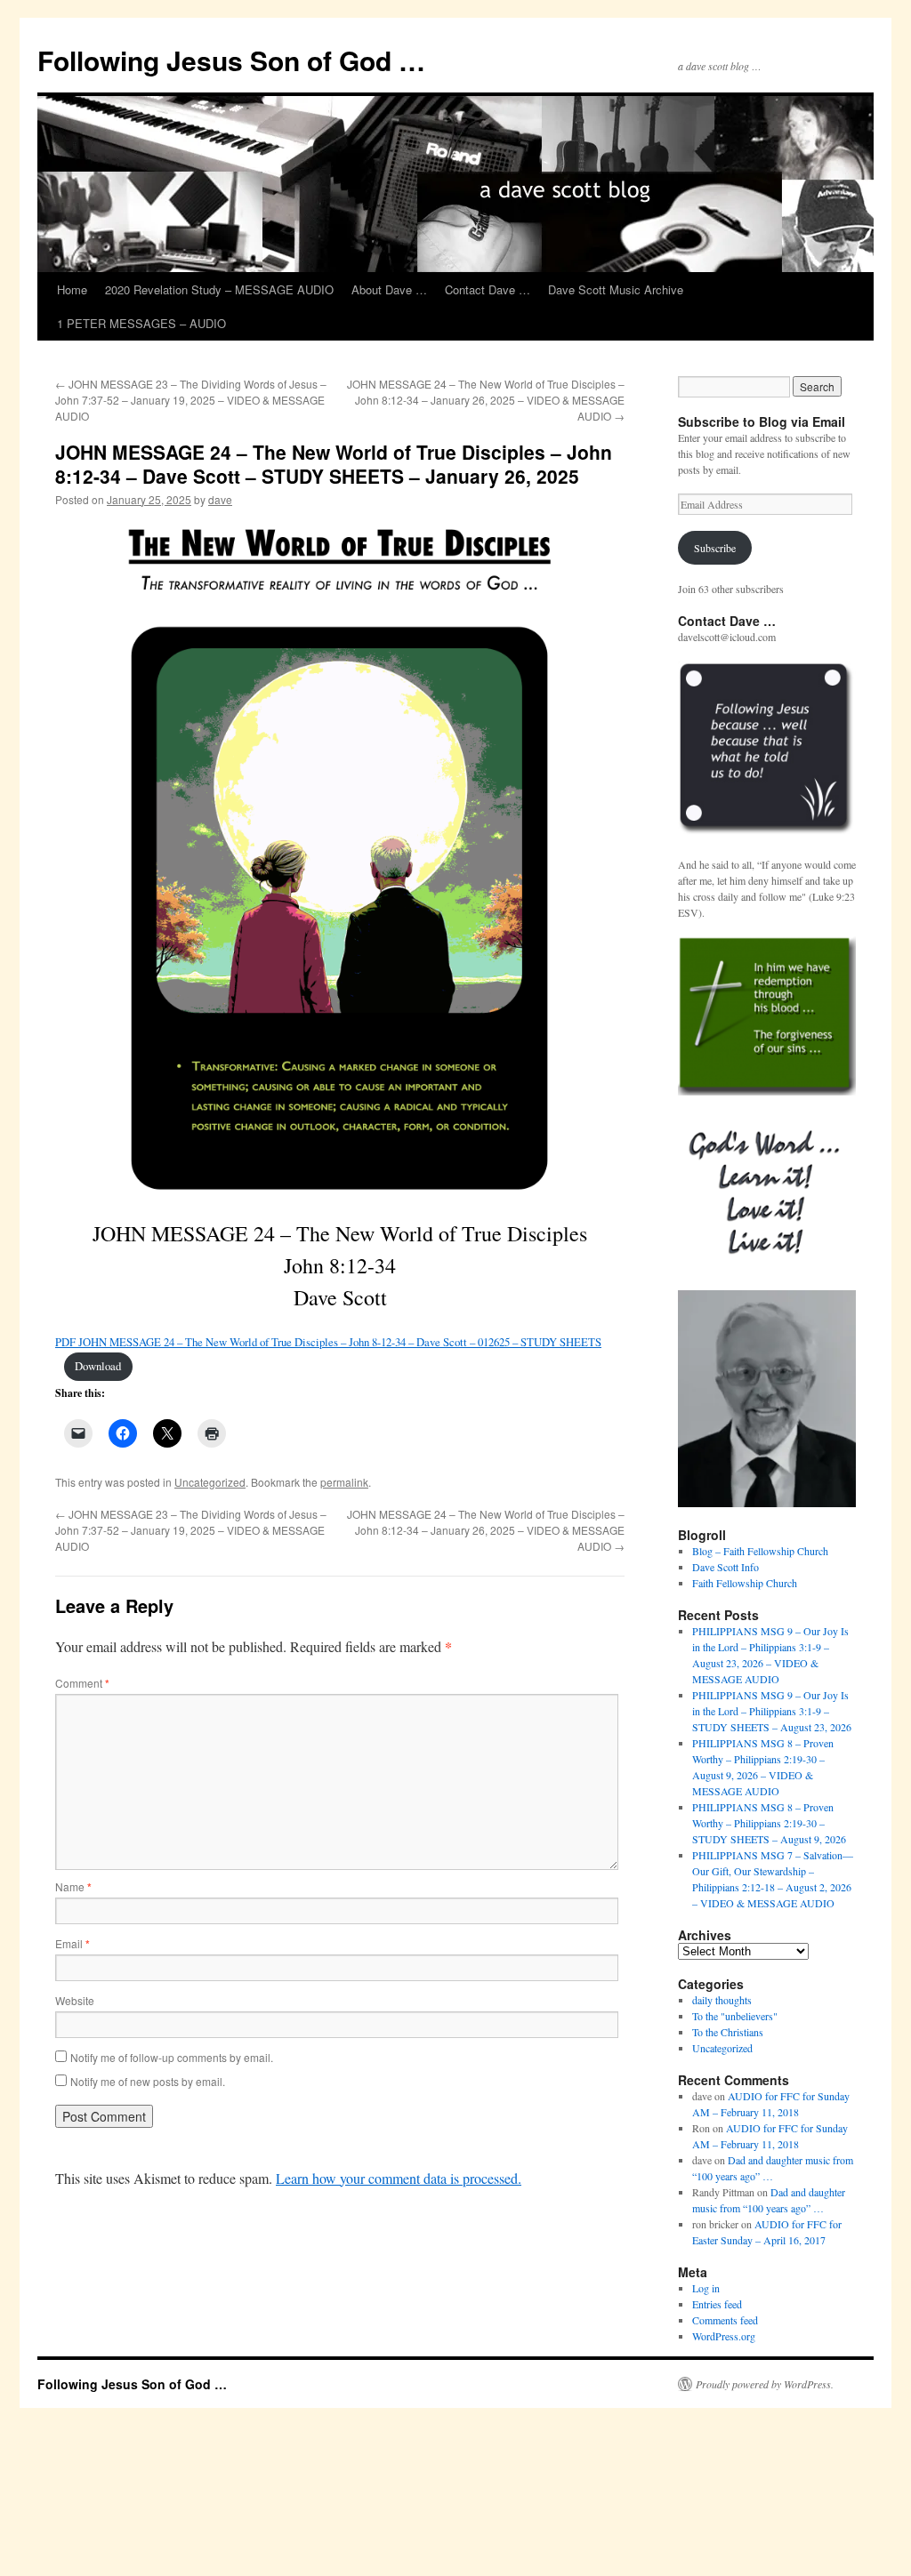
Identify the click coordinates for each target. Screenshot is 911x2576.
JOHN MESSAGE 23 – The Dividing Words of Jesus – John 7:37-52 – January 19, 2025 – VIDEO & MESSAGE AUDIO (191, 400)
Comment (82, 1683)
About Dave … (389, 289)
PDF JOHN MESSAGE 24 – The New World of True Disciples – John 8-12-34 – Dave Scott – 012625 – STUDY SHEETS (328, 1342)
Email (73, 1943)
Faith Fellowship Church (745, 1583)
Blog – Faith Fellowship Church (760, 1551)
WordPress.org (724, 2336)
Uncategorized (210, 1482)
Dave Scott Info (726, 1567)
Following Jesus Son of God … (231, 60)
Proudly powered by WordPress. (765, 2384)
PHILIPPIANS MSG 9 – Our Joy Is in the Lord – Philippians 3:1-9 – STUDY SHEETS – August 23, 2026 (772, 1711)
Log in (706, 2288)
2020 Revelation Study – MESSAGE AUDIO (219, 289)
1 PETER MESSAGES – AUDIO (141, 323)
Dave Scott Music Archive (616, 289)
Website (75, 2000)
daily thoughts (722, 2000)
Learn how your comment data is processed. (399, 2178)
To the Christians (728, 2032)
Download (98, 1366)
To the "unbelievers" (735, 2016)
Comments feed (725, 2320)
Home (72, 289)
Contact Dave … (488, 289)
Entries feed (717, 2304)
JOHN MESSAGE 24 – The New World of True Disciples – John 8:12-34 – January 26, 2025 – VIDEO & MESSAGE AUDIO (486, 400)
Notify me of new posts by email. (148, 2081)
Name (73, 1886)
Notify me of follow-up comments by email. (172, 2057)
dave (220, 499)
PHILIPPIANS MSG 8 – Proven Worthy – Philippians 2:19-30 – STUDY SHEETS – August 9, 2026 (769, 1823)
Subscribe (715, 548)
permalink (344, 1482)
